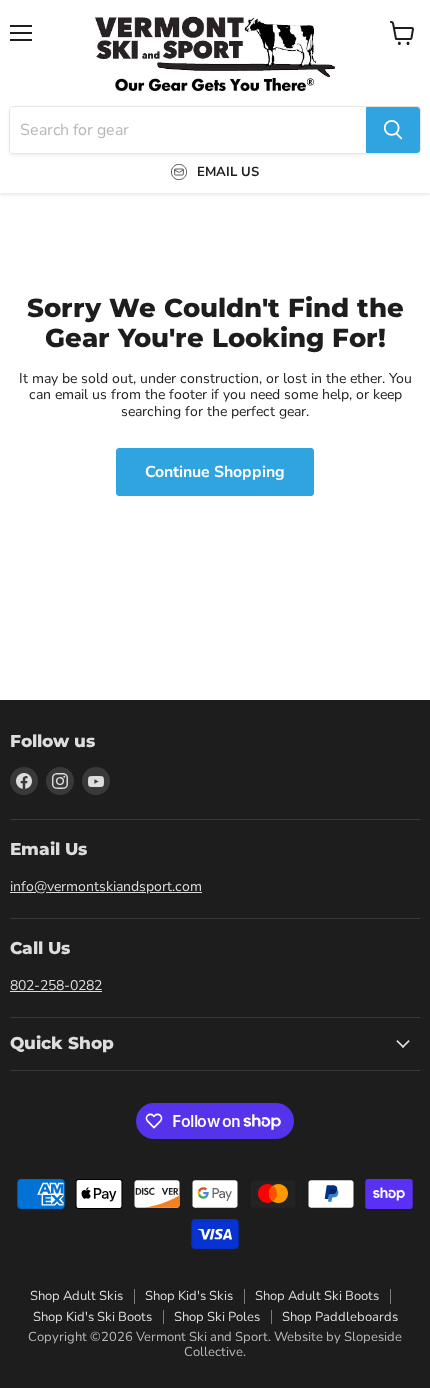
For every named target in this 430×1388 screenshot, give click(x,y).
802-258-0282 (56, 985)
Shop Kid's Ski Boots (92, 1317)
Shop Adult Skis (76, 1296)
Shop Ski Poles (217, 1317)
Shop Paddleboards (340, 1317)
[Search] (393, 130)
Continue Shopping (215, 472)
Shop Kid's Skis (189, 1296)
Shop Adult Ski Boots (317, 1296)
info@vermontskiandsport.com (106, 886)
